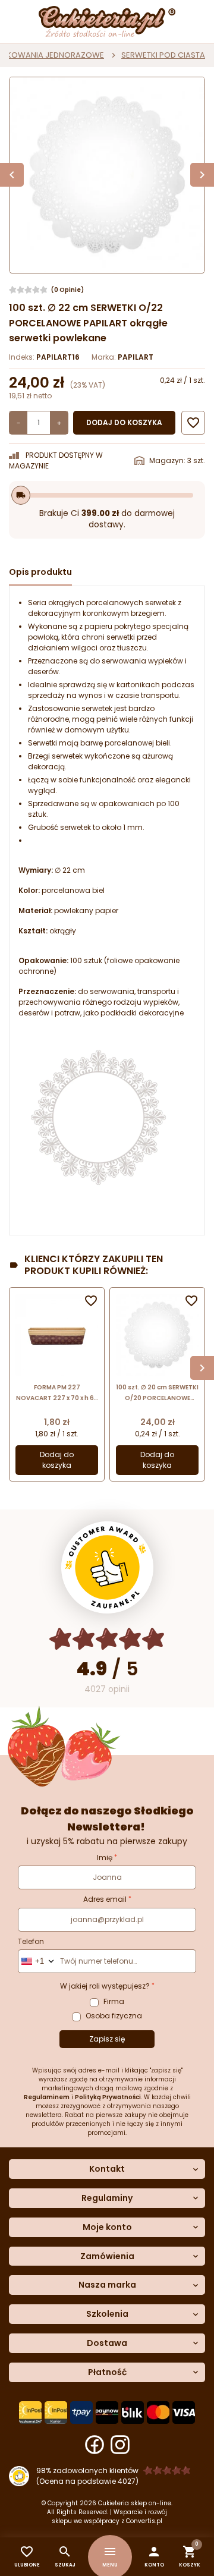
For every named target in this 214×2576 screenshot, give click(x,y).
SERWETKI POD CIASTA (163, 55)
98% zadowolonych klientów (87, 2470)
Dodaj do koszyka (124, 422)
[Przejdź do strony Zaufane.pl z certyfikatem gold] (107, 1567)
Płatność (107, 2372)
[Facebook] (95, 2445)
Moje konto (107, 2227)
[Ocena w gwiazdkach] (107, 1639)
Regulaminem (47, 2097)
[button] (154, 2557)
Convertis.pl (144, 2521)
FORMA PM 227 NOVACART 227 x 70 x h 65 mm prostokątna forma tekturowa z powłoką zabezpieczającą (57, 1393)
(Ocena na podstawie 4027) (87, 2481)
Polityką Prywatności (108, 2097)
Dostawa (107, 2343)
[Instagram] (120, 2445)
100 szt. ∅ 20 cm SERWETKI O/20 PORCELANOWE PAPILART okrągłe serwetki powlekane (157, 1393)
